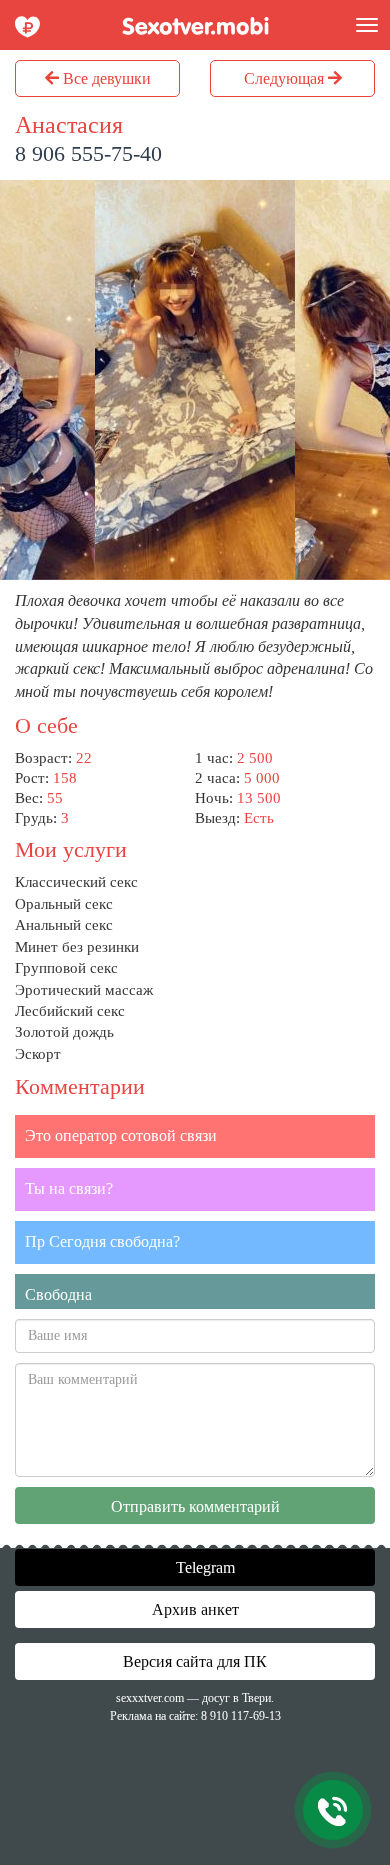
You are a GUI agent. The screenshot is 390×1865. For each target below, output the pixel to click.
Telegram (203, 1567)
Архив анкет (195, 1609)
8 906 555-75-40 (88, 153)
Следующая (286, 78)
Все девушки (105, 78)
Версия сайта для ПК (195, 1661)
